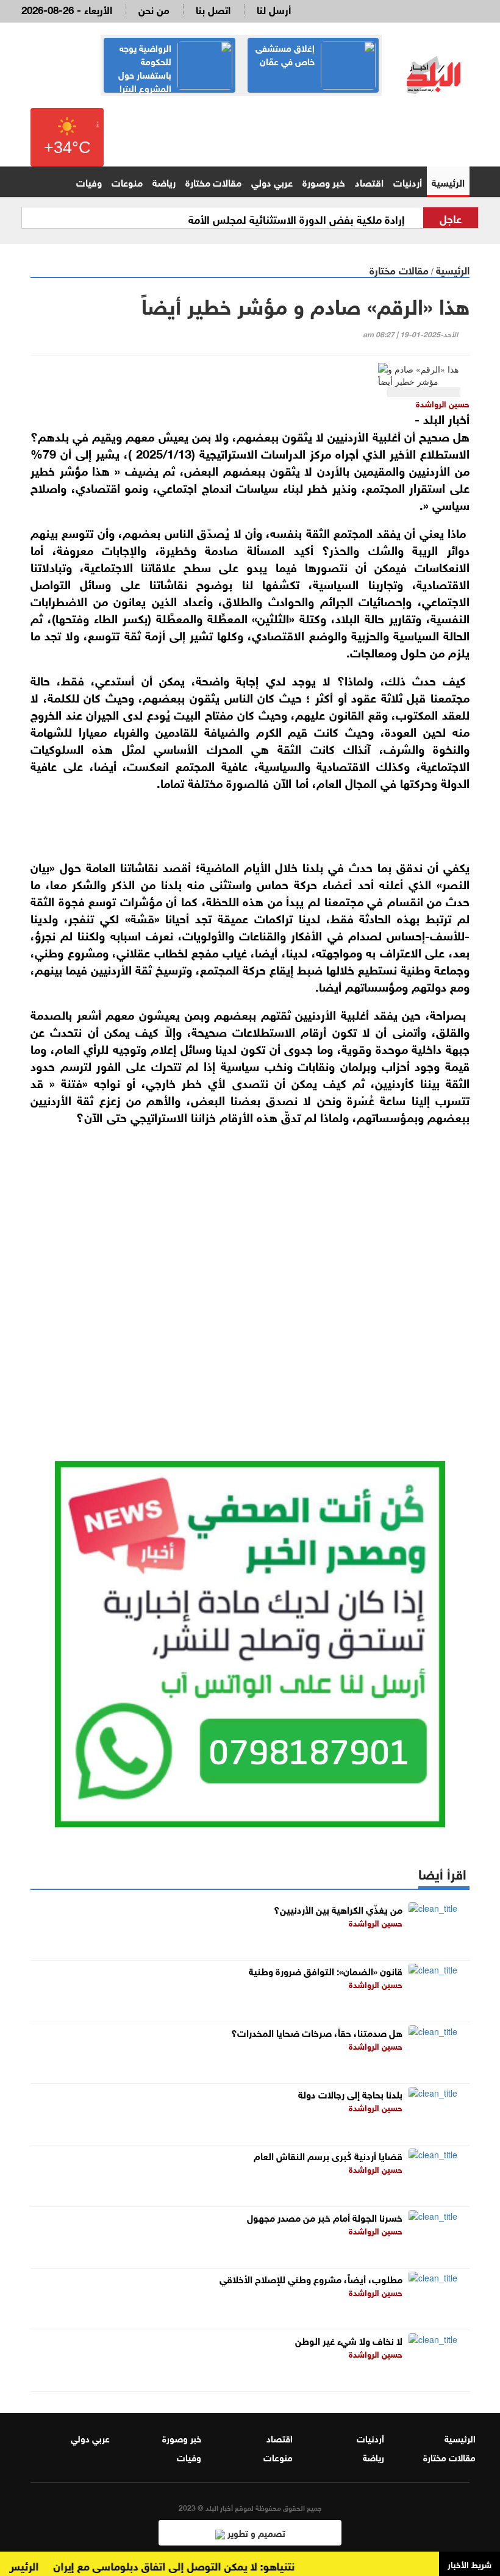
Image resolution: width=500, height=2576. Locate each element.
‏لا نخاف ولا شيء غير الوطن (349, 2340)
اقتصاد (369, 181)
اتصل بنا (213, 9)
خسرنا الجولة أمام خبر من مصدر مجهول (325, 2216)
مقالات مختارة (213, 181)
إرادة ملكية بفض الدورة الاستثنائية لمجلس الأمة (297, 218)
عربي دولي (272, 181)
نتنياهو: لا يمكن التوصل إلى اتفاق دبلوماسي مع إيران (195, 2565)
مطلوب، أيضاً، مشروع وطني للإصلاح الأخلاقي (311, 2278)
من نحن (154, 9)
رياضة (164, 181)
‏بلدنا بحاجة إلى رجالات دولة (350, 2093)
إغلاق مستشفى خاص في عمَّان (285, 54)
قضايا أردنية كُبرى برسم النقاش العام (328, 2155)
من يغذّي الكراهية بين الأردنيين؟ (338, 1909)
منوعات (127, 181)
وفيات (89, 181)
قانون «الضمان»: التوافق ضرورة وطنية (326, 1970)
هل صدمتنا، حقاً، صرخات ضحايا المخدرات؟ (317, 2032)
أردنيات (408, 181)
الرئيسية (448, 181)
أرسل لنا (274, 9)
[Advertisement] (250, 1273)
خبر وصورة (324, 181)
